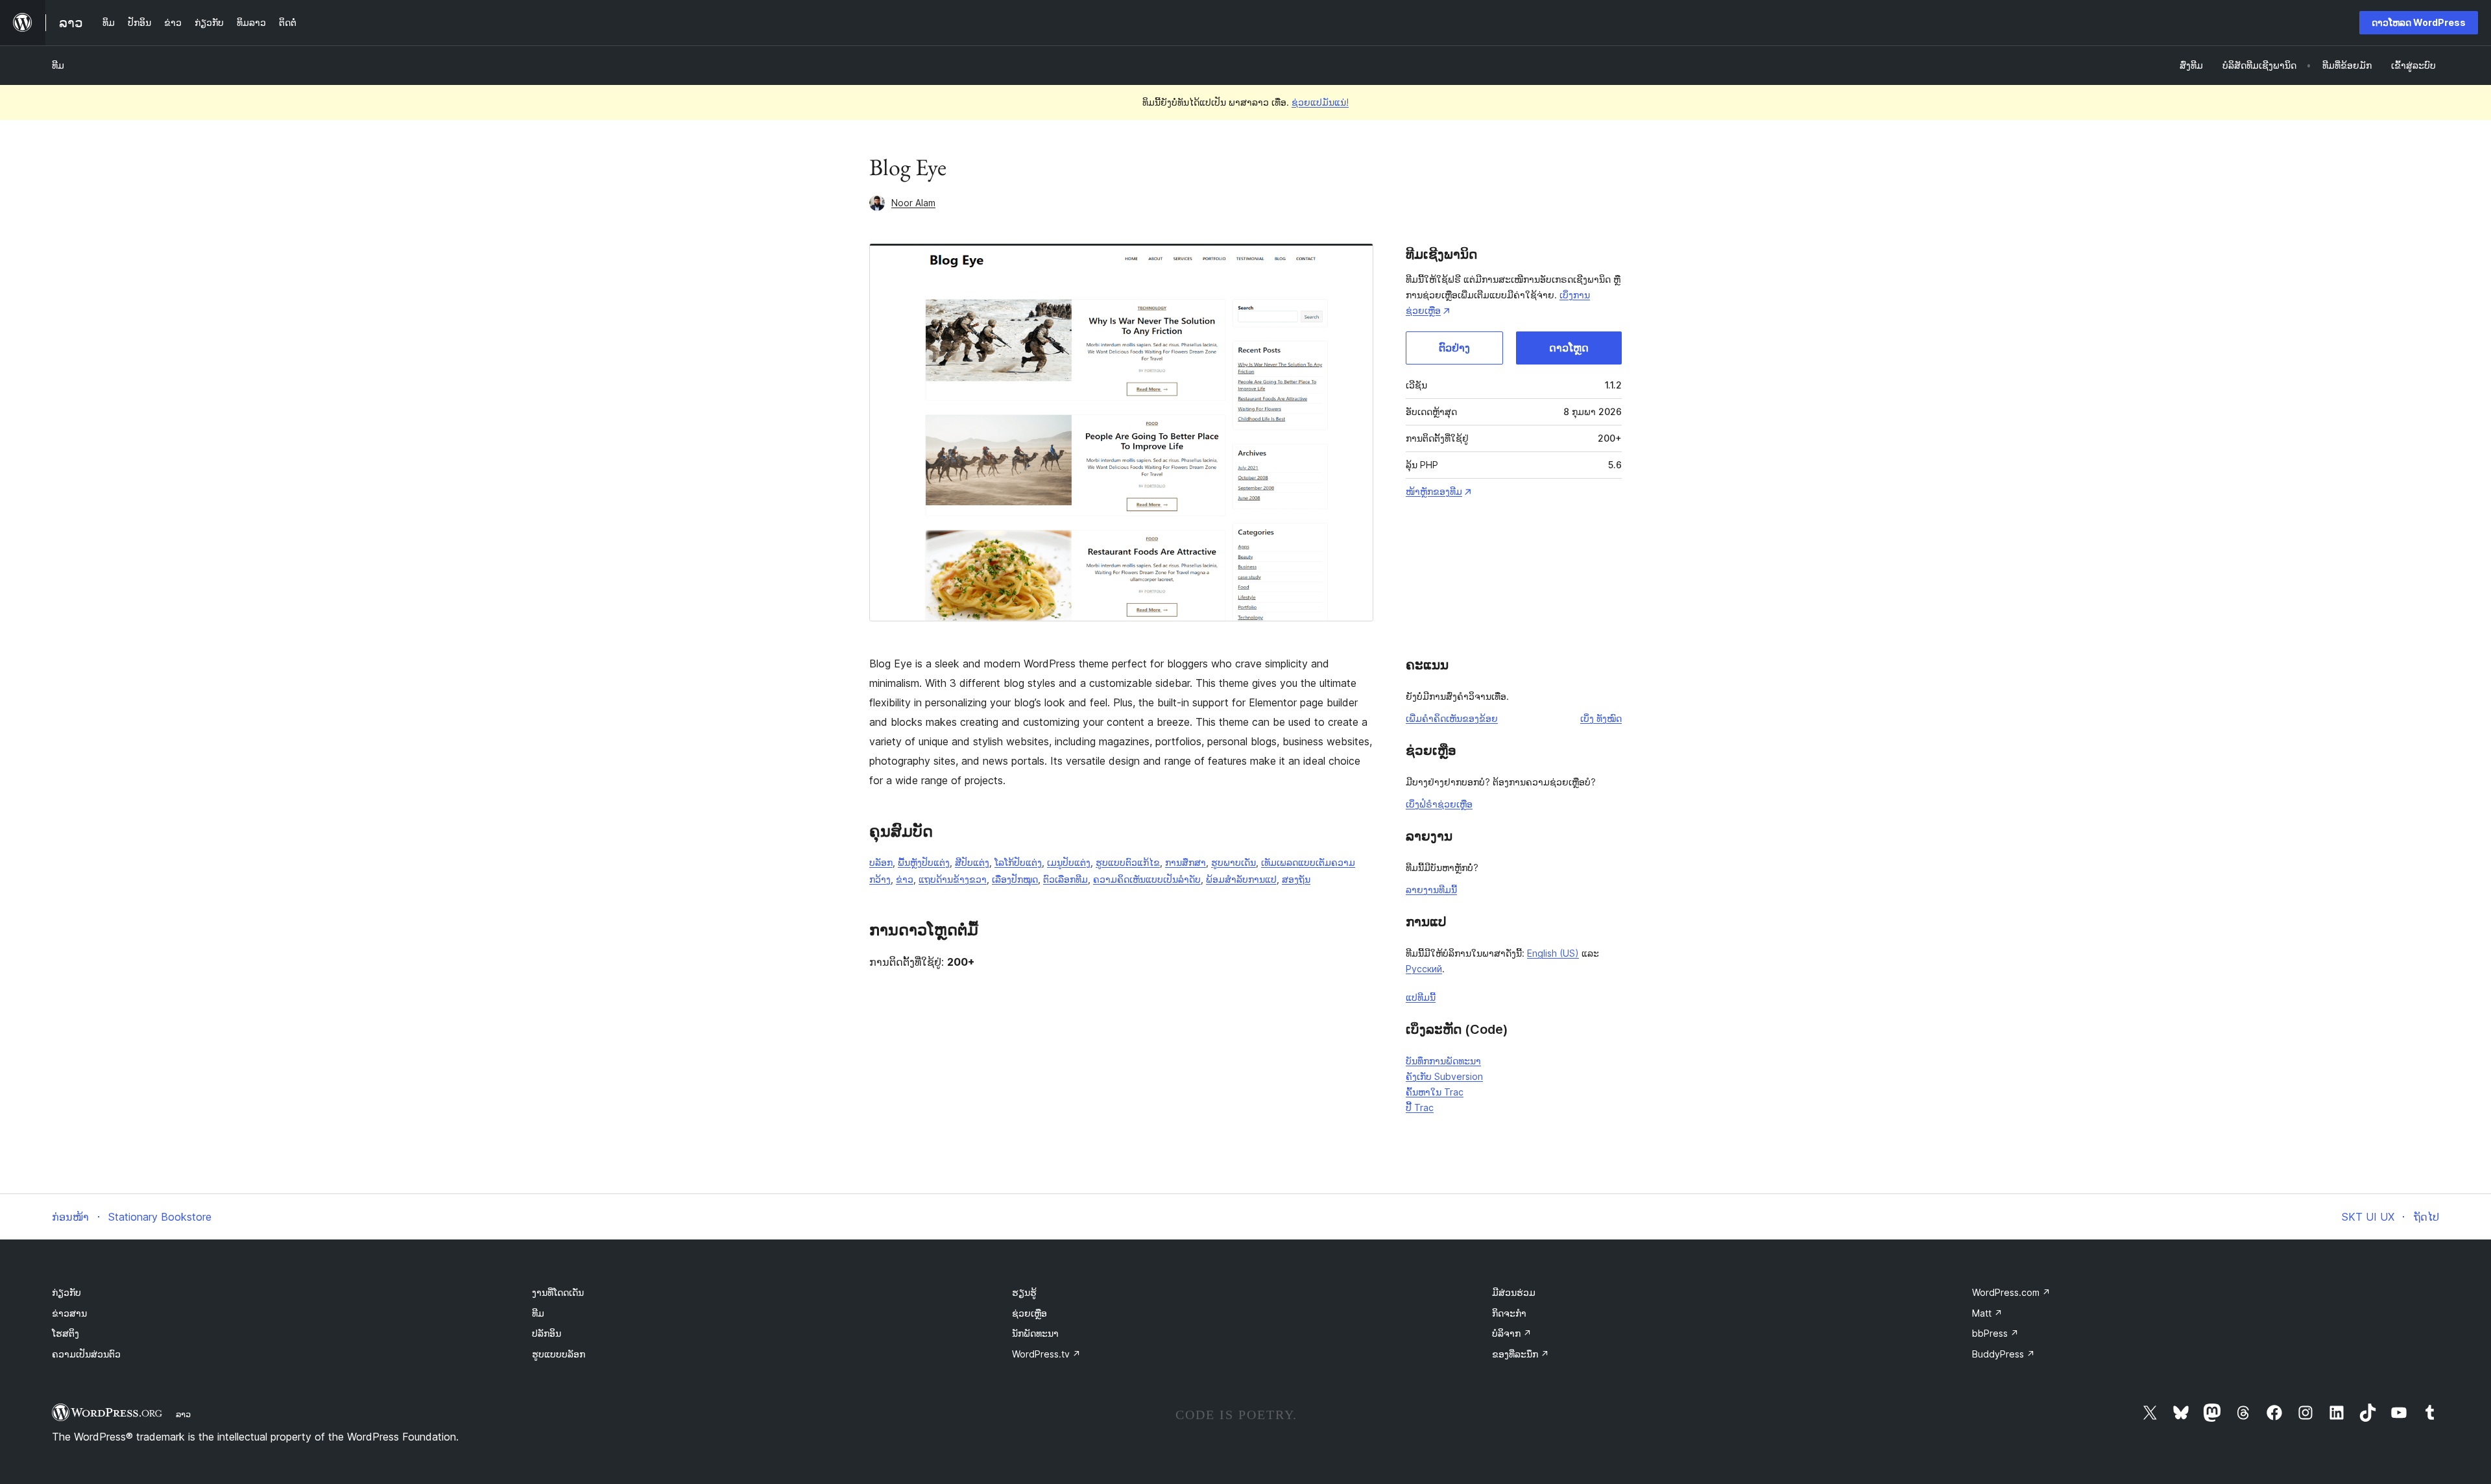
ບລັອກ (881, 862)
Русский (1424, 969)
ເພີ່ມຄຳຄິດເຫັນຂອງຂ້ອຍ (1452, 718)
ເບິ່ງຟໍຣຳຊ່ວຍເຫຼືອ (1439, 804)
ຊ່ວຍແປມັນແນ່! (1320, 102)
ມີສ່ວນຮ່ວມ (1514, 1292)
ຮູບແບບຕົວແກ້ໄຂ (1128, 862)
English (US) (1553, 953)
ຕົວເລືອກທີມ (1065, 879)
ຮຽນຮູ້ (1024, 1292)
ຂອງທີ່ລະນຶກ (1521, 1354)
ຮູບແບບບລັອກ (559, 1354)
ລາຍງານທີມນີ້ (1431, 890)
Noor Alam (913, 203)
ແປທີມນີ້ (1421, 997)
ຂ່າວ (905, 879)
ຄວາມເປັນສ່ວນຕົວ (86, 1354)
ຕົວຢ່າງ (1454, 348)
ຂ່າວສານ (69, 1313)
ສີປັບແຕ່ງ (972, 862)
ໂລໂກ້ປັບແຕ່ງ (1018, 862)
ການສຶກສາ (1185, 862)
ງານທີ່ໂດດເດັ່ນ (558, 1292)
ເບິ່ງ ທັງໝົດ (1601, 718)
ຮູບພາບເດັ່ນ (1233, 862)
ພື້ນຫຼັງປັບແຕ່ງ (924, 862)
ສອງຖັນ (1296, 879)
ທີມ (58, 65)
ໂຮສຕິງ (66, 1333)
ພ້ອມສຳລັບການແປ (1241, 879)
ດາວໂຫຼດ (1569, 348)
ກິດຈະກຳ (1509, 1313)
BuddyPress (2004, 1354)
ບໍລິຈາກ (1512, 1333)
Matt (1987, 1313)
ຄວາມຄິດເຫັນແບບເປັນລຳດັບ (1147, 879)
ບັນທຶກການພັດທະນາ (1443, 1061)
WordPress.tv (1046, 1354)
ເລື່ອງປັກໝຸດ (1015, 879)
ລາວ (183, 1414)
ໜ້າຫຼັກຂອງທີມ (1434, 491)
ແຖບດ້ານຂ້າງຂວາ (953, 879)
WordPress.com (2011, 1292)
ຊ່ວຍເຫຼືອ (1029, 1313)
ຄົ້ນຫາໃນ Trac (1435, 1092)
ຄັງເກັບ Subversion (1444, 1076)
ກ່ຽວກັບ (66, 1292)
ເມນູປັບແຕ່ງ (1069, 862)
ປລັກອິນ (547, 1333)
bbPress (1995, 1333)
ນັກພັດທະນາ (1035, 1333)
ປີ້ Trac (1420, 1107)
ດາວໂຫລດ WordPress (2419, 22)
